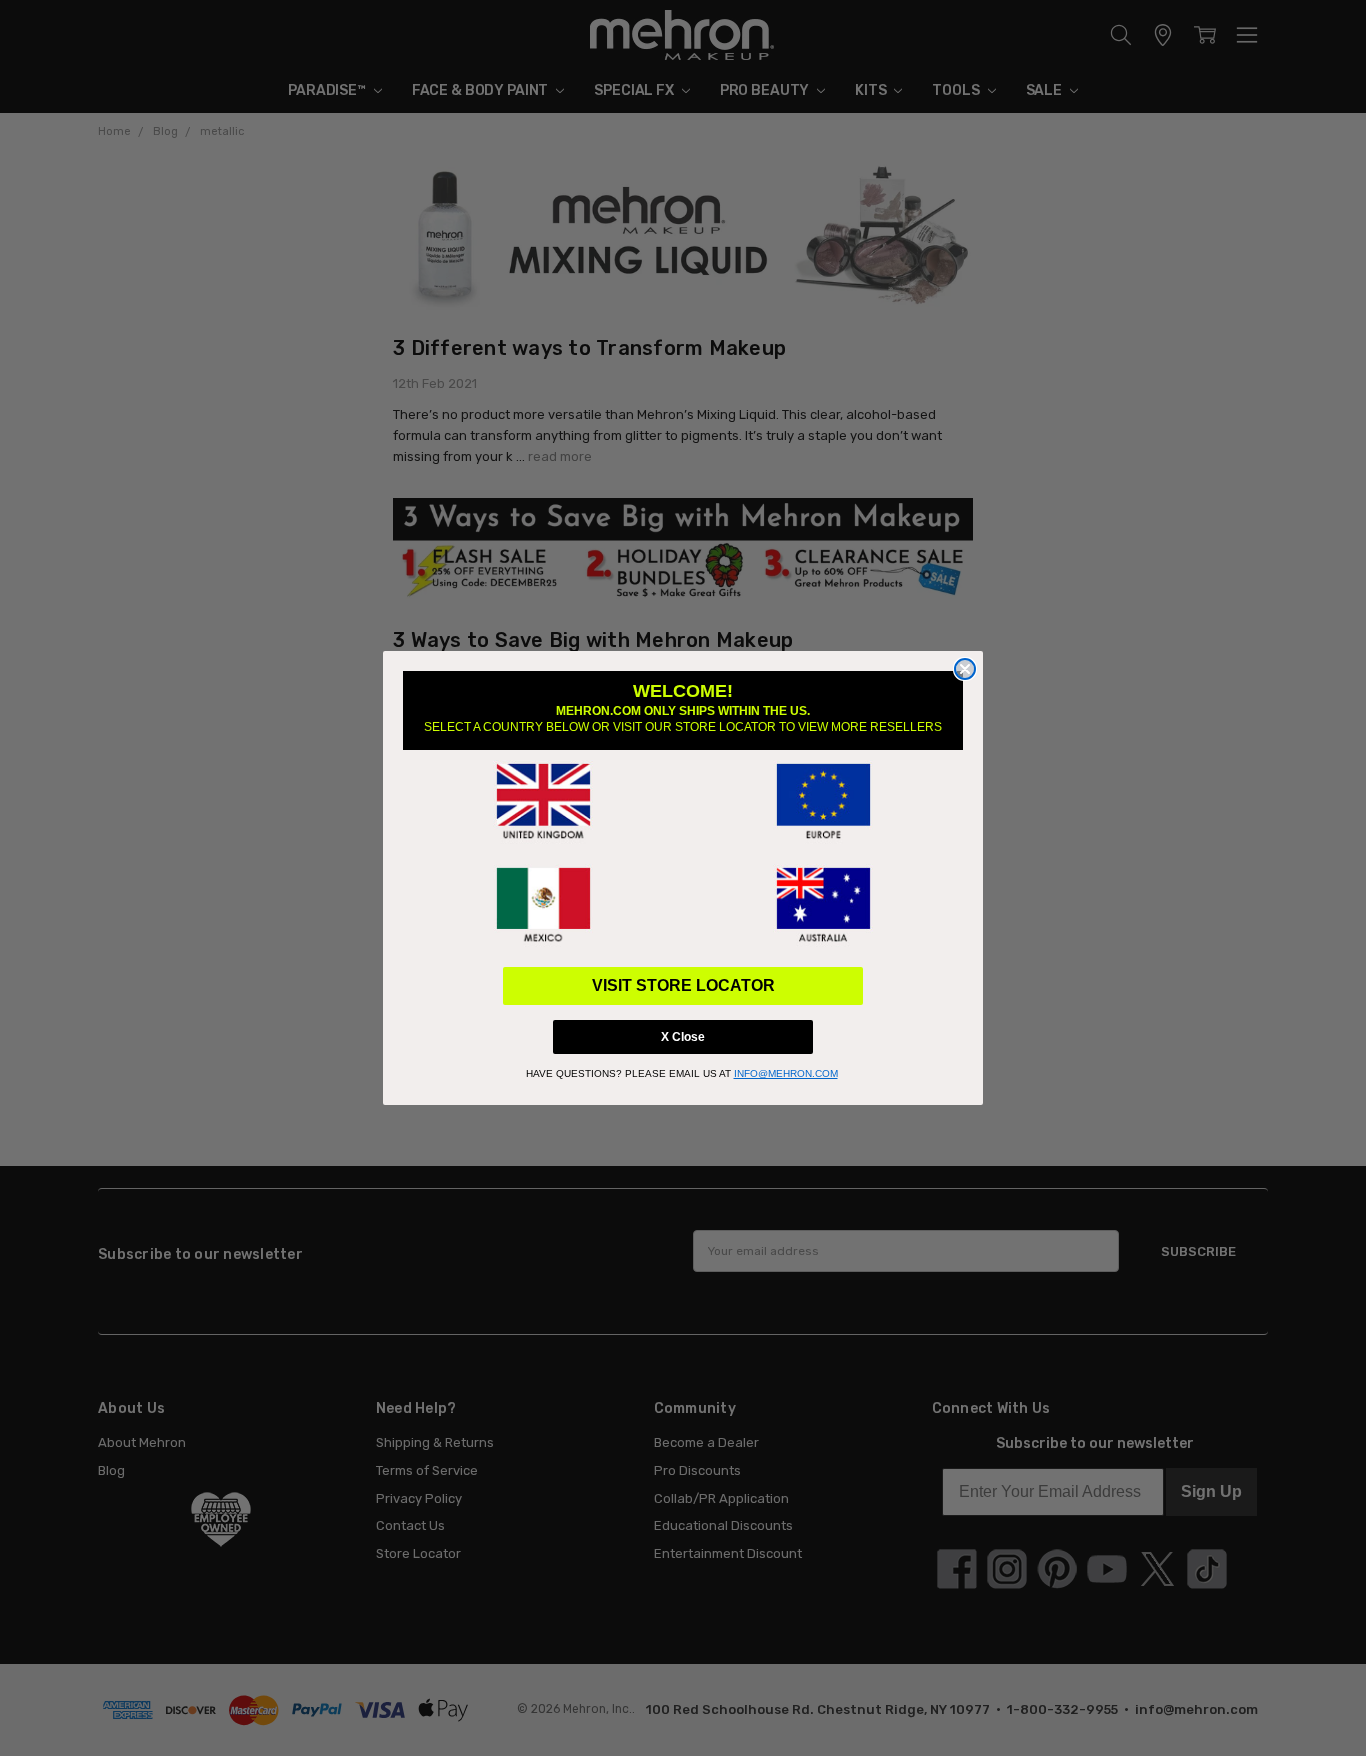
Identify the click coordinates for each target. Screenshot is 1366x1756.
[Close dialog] (965, 669)
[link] (543, 802)
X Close (683, 1037)
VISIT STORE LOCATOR (683, 985)
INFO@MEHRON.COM (786, 1073)
